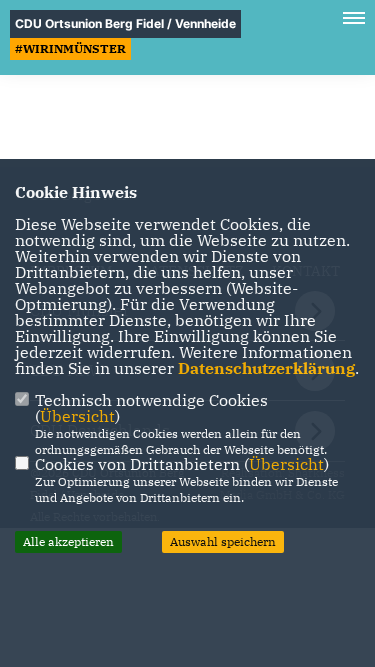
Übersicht (77, 416)
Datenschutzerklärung (266, 368)
